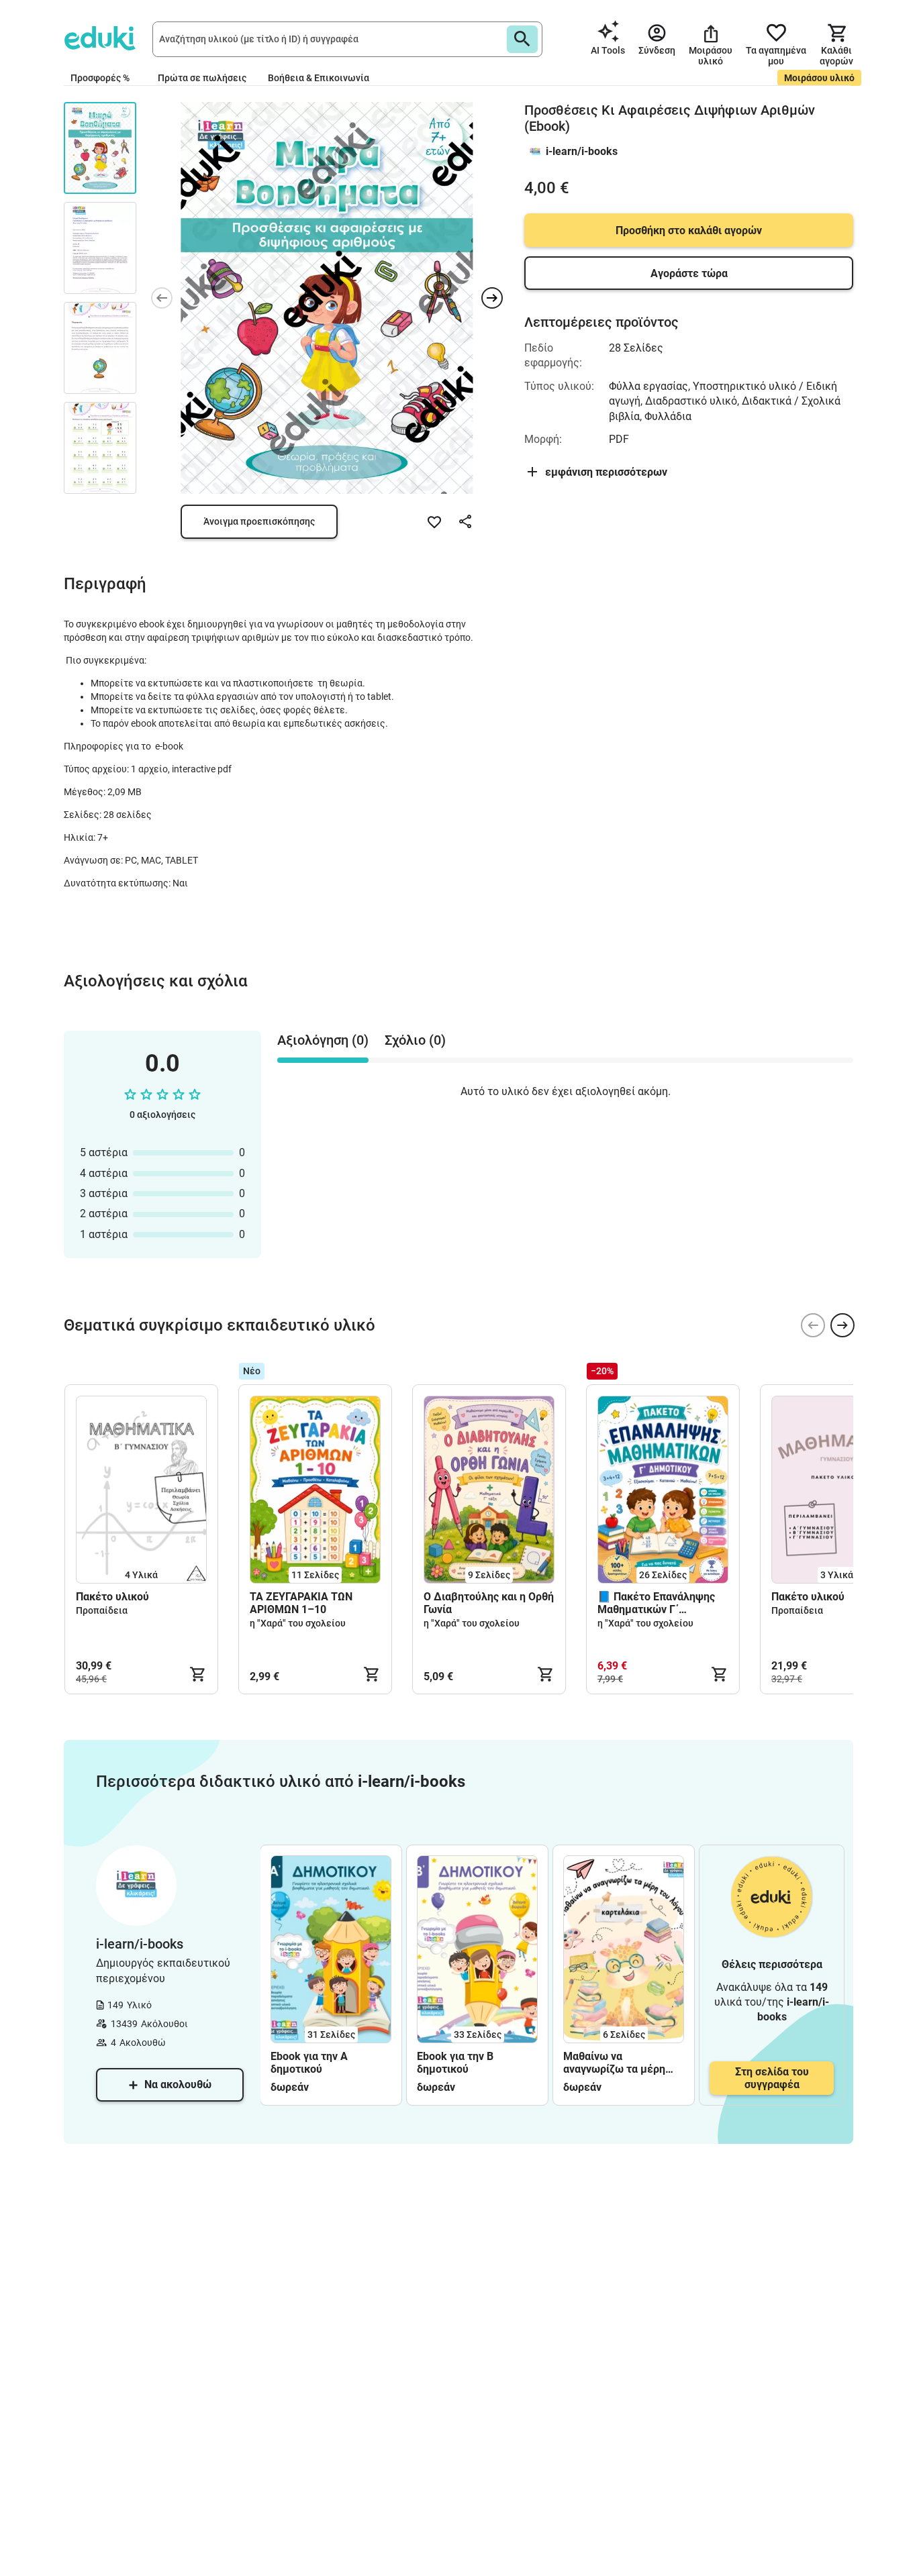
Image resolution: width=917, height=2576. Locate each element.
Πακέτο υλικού (112, 1597)
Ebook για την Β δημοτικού (455, 2063)
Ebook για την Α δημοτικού (309, 2063)
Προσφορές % (100, 78)
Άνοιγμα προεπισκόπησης (259, 521)
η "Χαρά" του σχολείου (298, 1623)
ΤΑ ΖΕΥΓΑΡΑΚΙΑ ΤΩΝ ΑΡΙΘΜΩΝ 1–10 (301, 1603)
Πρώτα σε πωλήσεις (202, 78)
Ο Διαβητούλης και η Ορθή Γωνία (489, 1603)
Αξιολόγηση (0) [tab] (323, 1040)
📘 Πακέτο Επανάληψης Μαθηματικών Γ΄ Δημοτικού (656, 1603)
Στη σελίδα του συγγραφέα (772, 2078)
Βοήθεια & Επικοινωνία (319, 78)
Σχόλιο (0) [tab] (415, 1040)
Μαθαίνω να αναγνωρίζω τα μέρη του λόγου (614, 2063)
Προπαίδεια (102, 1610)
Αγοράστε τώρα (689, 273)
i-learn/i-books (582, 151)
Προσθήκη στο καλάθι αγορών (689, 230)
